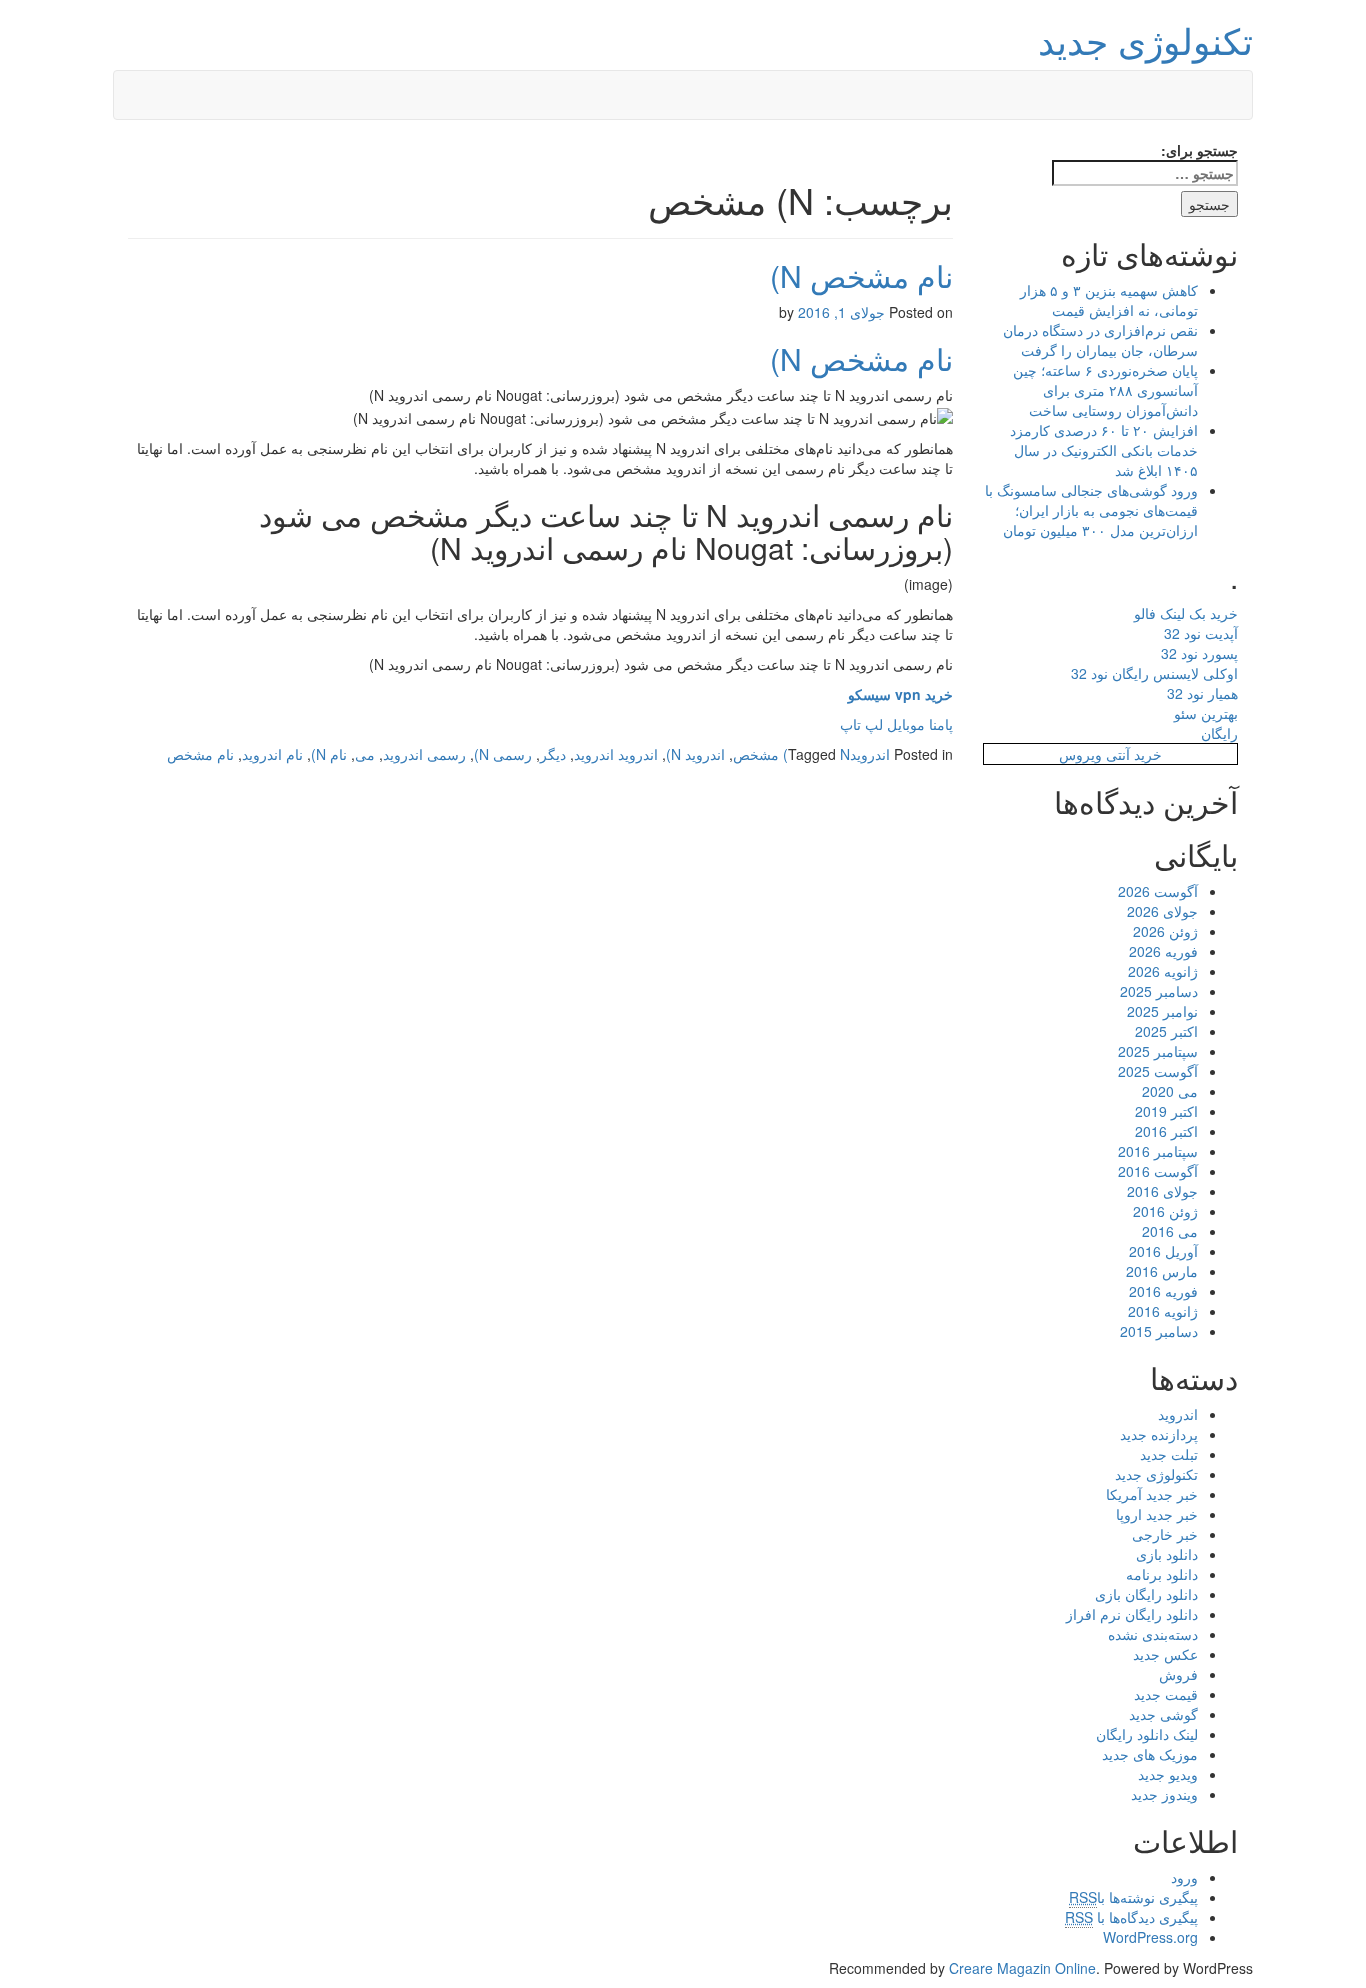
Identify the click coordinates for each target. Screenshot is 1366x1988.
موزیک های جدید (1150, 1754)
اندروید (870, 754)
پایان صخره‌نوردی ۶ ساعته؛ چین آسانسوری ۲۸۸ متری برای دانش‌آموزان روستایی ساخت (1105, 390)
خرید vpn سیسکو (900, 694)
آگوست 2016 (1158, 1171)
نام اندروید (272, 754)
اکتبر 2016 (1166, 1131)
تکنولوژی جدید (1145, 39)
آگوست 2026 (1158, 891)
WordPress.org (1150, 1937)
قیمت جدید (1166, 1694)
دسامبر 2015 (1159, 1331)
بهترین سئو (1206, 713)
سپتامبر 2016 (1158, 1151)
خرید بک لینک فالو (1186, 613)
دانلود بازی (1167, 1554)
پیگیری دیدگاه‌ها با (1131, 1917)
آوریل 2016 (1163, 1251)
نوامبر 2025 (1162, 1011)
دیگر (553, 754)
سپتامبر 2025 (1158, 1051)
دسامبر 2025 (1159, 991)
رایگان (1219, 733)
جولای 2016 (1162, 1191)
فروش (1178, 1674)
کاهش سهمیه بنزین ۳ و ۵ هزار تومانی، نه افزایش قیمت (1109, 300)
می (365, 754)
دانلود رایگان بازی (1146, 1594)
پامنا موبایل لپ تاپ (896, 724)
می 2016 (1170, 1231)
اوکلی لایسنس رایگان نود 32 (1154, 673)
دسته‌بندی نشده (1153, 1634)
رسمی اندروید (424, 754)
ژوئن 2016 (1165, 1211)
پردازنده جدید (1159, 1434)
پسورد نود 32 (1199, 653)
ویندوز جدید (1164, 1794)
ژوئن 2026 (1165, 931)
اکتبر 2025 (1166, 1031)
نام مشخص (200, 754)
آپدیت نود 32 (1201, 633)
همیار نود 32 (1202, 693)
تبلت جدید (1169, 1454)
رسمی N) (503, 754)
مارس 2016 (1162, 1271)
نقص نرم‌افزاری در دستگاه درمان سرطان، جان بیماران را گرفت (1100, 340)
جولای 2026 (1162, 911)
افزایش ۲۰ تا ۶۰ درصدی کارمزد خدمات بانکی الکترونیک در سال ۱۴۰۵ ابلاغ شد (1104, 450)
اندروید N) (695, 754)
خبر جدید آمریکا (1152, 1494)
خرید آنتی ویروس (1110, 754)
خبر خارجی (1165, 1534)
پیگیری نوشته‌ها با (1133, 1897)
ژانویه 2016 (1163, 1311)
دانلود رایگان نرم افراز (1132, 1614)
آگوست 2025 (1158, 1071)
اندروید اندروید (616, 754)
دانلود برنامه (1162, 1574)
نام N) (329, 754)
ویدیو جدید (1168, 1774)
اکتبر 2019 (1166, 1111)
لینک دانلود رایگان (1147, 1734)
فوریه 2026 (1163, 951)
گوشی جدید (1163, 1714)
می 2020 (1170, 1091)
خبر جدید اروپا (1157, 1514)
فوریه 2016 (1163, 1291)
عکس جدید (1165, 1654)
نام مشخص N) (861, 275)
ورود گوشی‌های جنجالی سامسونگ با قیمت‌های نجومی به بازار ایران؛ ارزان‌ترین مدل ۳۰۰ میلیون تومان (1091, 510)
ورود (1184, 1877)
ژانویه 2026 (1163, 971)
